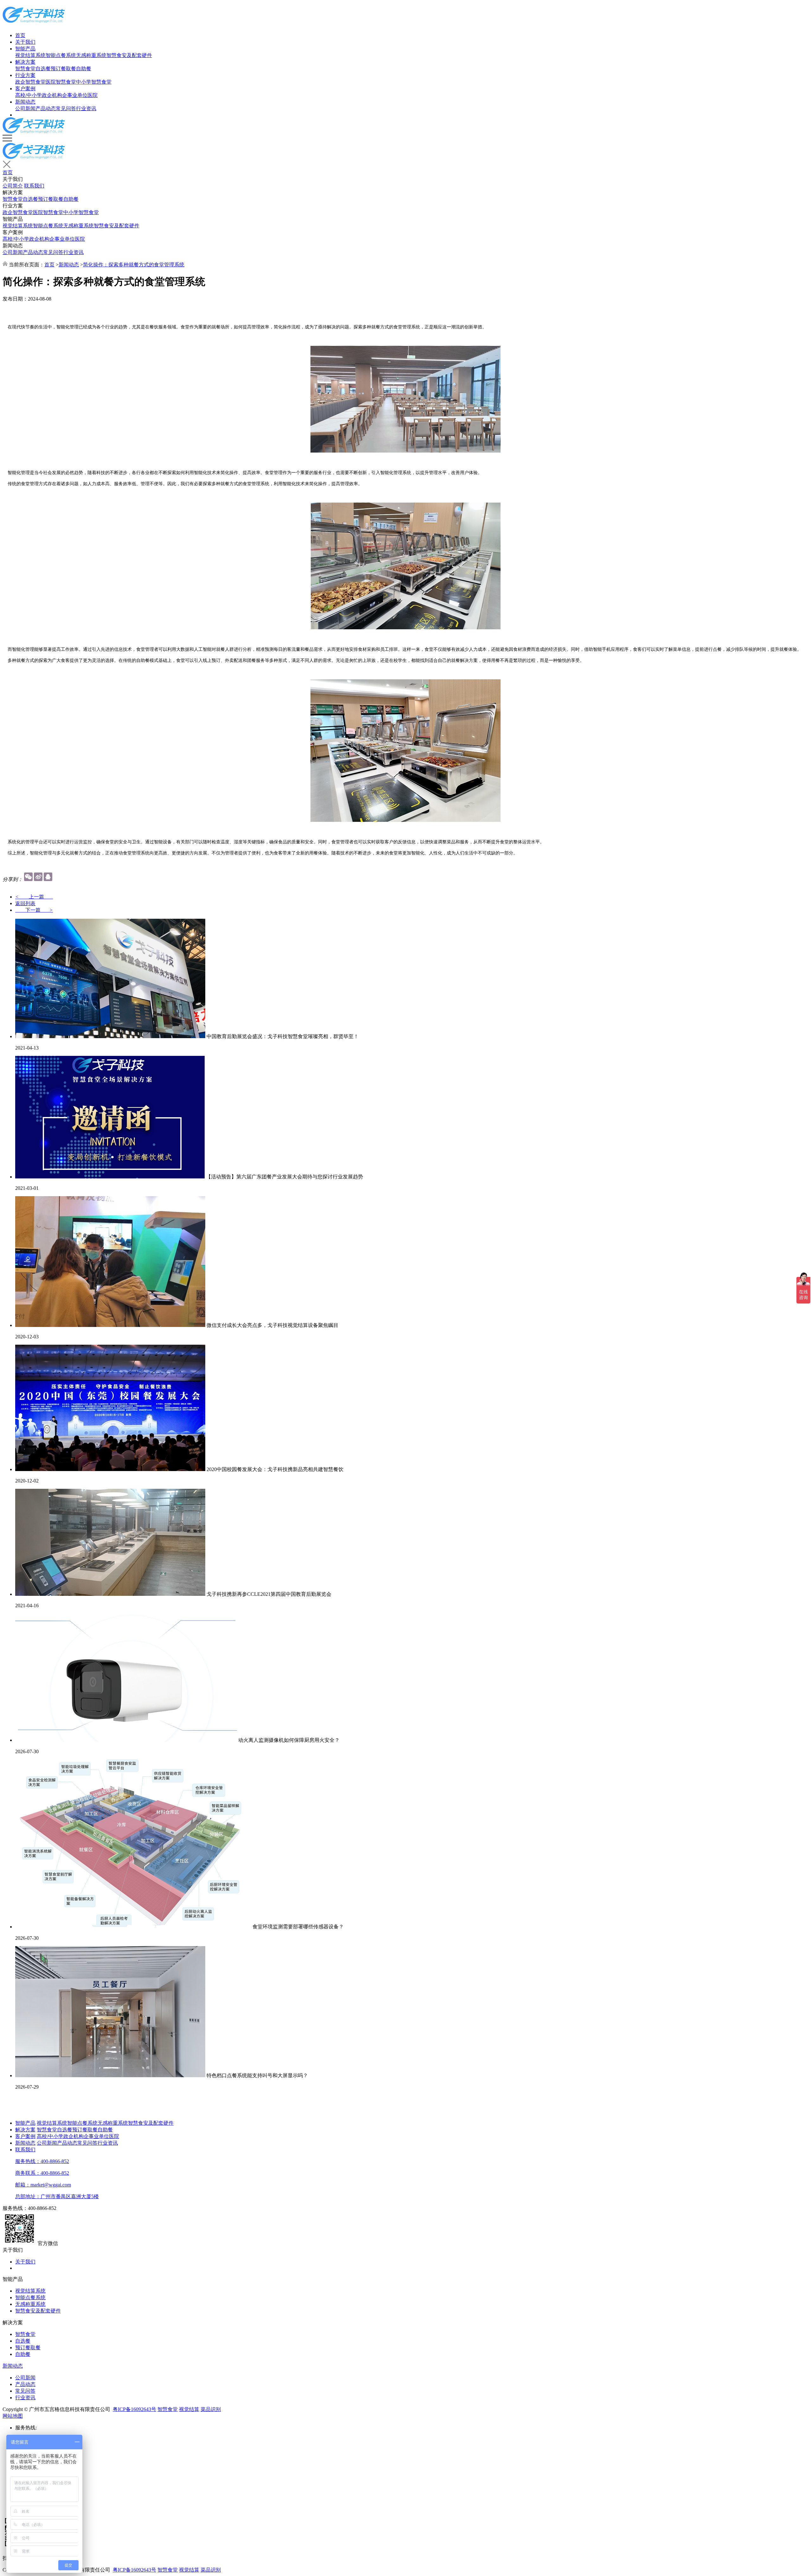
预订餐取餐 (63, 69)
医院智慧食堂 (61, 82)
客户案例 (25, 89)
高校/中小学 (29, 95)
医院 (93, 95)
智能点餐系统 (61, 55)
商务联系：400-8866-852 (42, 2173)
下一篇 (34, 910)
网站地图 (13, 2416)
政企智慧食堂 (30, 82)
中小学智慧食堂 (94, 82)
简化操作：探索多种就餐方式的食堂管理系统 (134, 265)
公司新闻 (25, 108)
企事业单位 (75, 95)
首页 (20, 35)
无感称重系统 (91, 55)
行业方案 (25, 75)
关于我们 (25, 42)
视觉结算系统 (30, 55)
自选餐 (43, 69)
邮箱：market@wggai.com (43, 2185)
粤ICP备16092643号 (134, 2409)
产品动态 (46, 108)
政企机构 (52, 95)
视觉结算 (189, 2409)
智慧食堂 (25, 69)
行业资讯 (86, 108)
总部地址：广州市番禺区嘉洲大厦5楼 (57, 2196)
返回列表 (25, 903)
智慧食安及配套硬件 (129, 55)
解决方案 (25, 62)
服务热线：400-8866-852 (42, 2161)
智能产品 (25, 49)
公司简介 (13, 186)
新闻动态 (25, 102)
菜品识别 (211, 2409)
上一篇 (34, 897)
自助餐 (84, 69)
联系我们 (34, 186)
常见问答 (66, 108)
